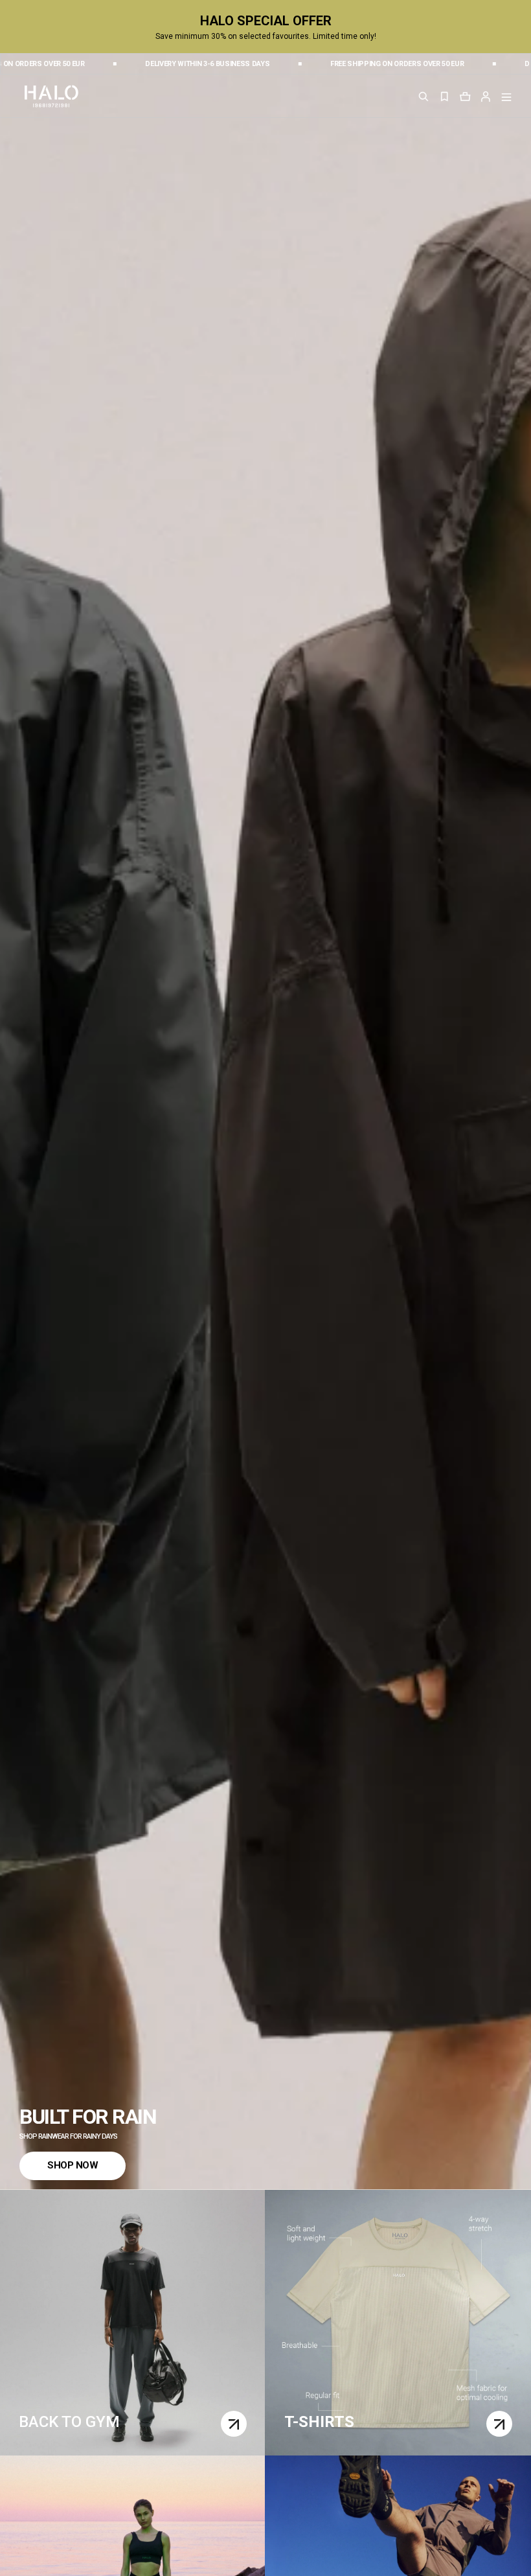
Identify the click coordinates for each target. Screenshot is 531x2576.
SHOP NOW (73, 2165)
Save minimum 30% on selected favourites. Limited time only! (266, 36)
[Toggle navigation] (506, 97)
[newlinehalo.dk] (51, 95)
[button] (486, 96)
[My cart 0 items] (465, 96)
